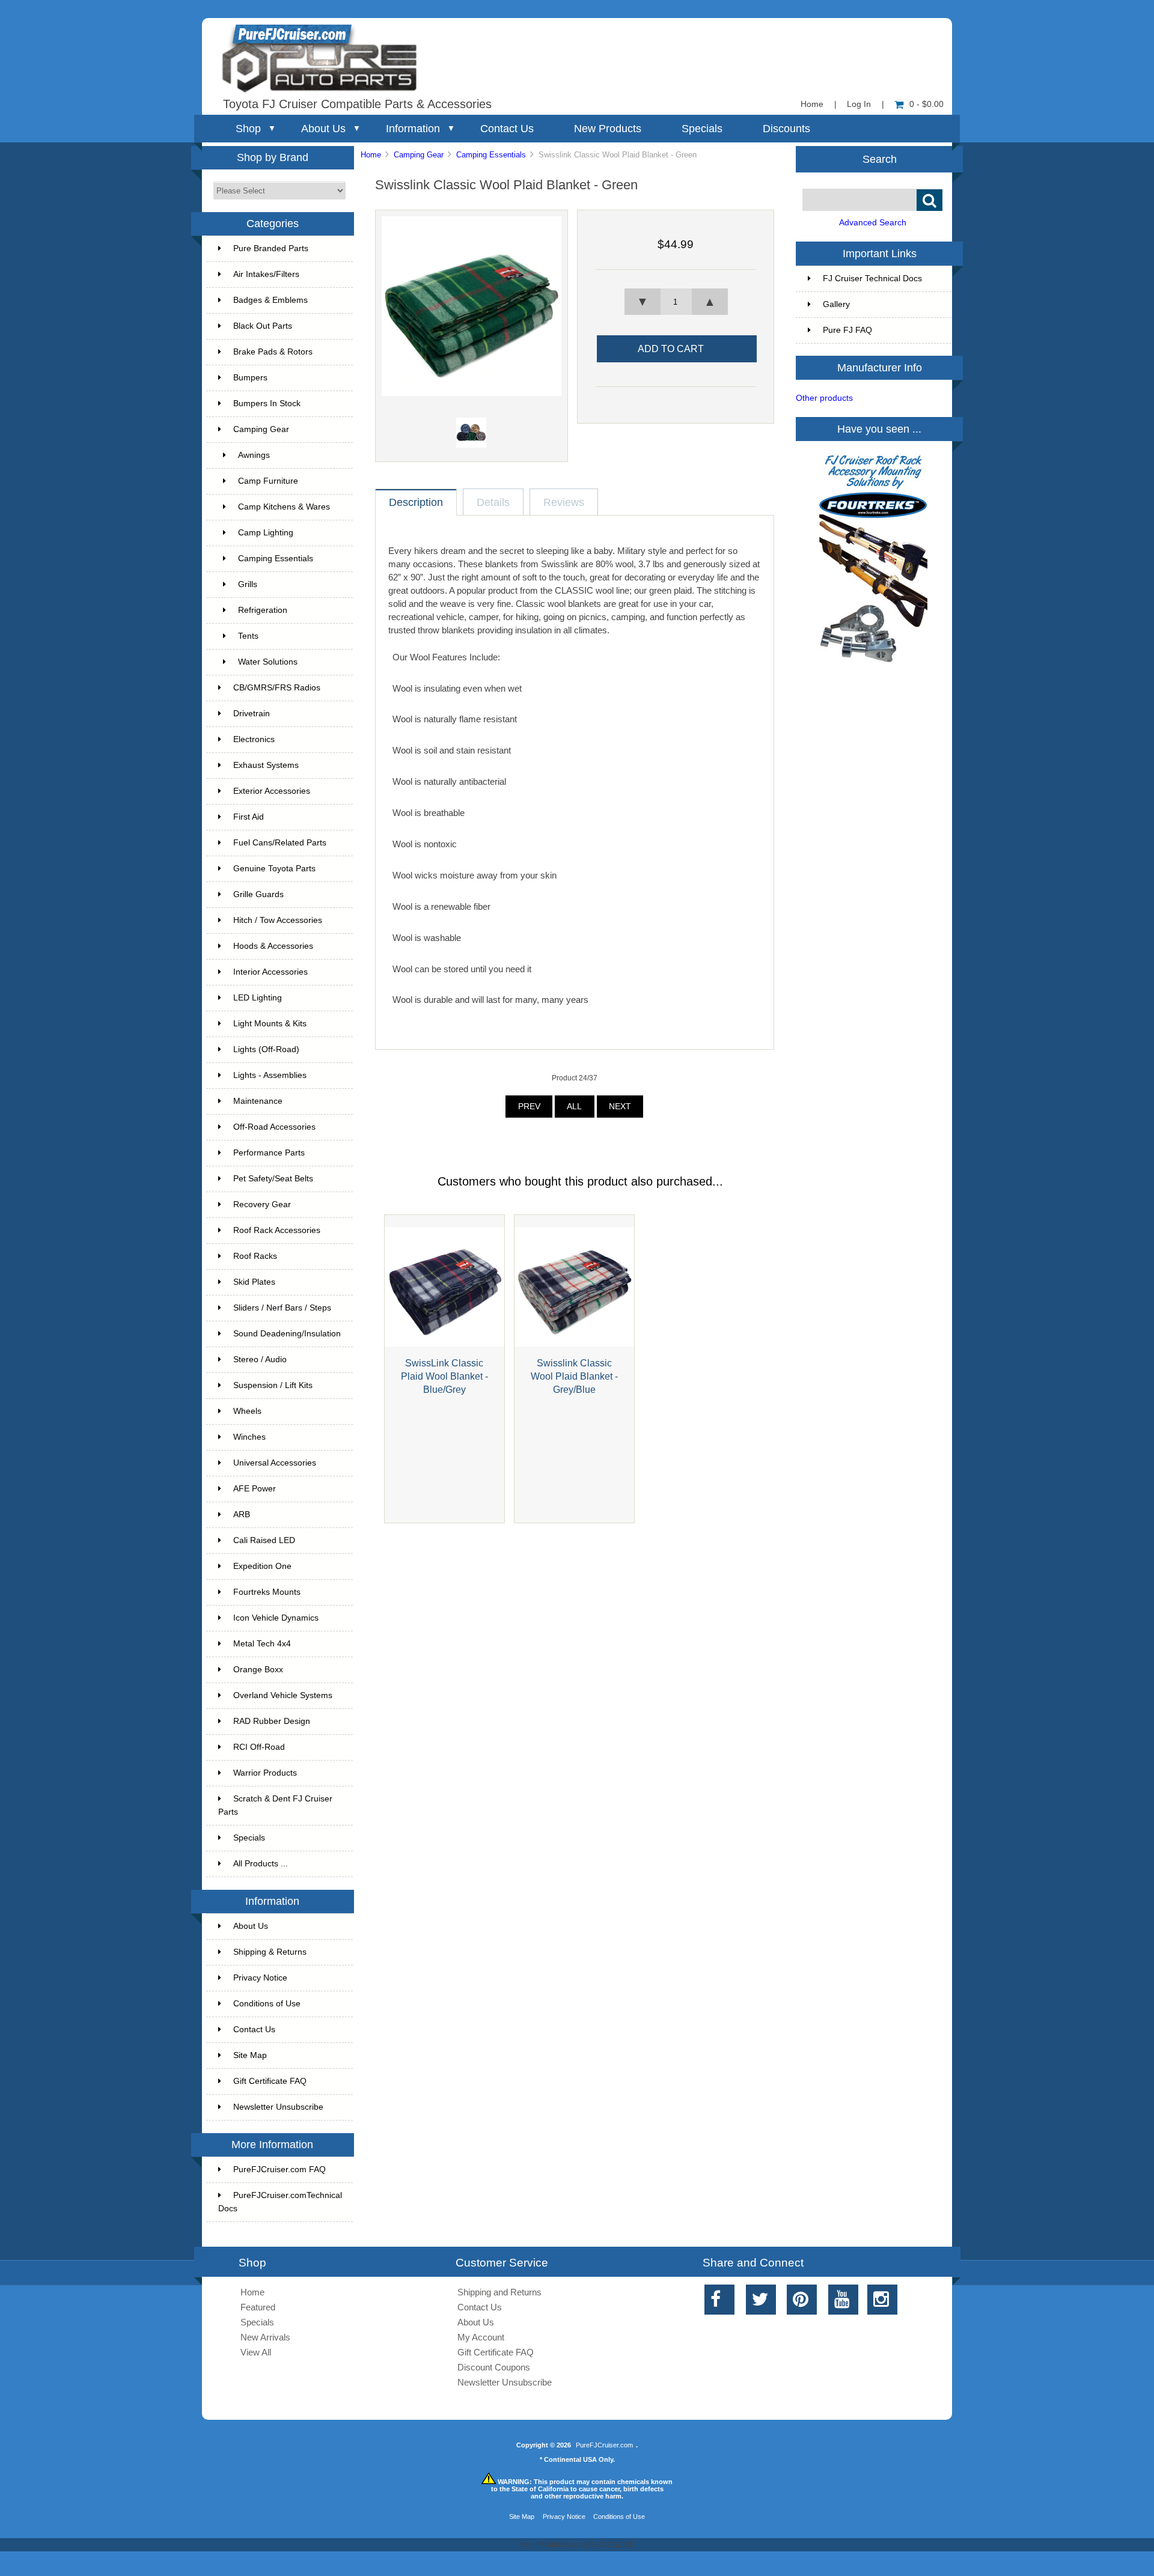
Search (880, 159)
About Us (323, 129)
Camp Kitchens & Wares (284, 507)
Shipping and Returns (499, 2292)
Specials (702, 129)
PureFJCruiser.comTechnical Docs (280, 2202)
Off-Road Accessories (274, 1127)
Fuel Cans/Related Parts (280, 843)
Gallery (836, 304)
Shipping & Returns (270, 1952)
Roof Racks (255, 1256)
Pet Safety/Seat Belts (273, 1179)
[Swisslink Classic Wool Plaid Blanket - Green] (472, 393)
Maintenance (258, 1101)
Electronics (254, 739)
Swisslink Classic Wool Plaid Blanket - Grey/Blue (574, 1376)
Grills (248, 584)
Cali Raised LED (264, 1540)
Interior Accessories (270, 972)
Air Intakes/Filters (266, 274)
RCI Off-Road (259, 1747)
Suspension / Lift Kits (273, 1385)
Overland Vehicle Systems (283, 1695)
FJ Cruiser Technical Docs (872, 279)
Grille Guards (258, 894)
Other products (824, 398)
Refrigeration (263, 610)
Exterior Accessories (272, 791)
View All (256, 2352)
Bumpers (250, 378)
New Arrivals (265, 2337)
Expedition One (262, 1566)
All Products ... (261, 1864)
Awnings (254, 455)
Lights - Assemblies (270, 1075)
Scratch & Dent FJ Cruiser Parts (275, 1805)
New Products (608, 129)
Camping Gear (419, 155)
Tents (248, 636)
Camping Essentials (491, 155)
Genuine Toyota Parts (274, 869)
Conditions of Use (267, 2004)
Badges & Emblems (270, 300)
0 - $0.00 (927, 104)
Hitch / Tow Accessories (278, 920)
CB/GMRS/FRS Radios (277, 688)
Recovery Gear (262, 1204)
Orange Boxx (258, 1670)
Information (413, 129)
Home (812, 104)
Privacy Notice (260, 1978)
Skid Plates (254, 1282)
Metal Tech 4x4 (262, 1644)
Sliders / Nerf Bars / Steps (282, 1308)
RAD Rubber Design (272, 1721)
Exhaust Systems (266, 765)
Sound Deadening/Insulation (287, 1334)
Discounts (786, 129)
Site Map (250, 2055)
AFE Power (255, 1489)
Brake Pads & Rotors (273, 352)
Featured (258, 2307)
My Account (481, 2337)
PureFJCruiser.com (604, 2445)
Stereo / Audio (260, 1360)
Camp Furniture (268, 481)
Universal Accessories (275, 1463)
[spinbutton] (676, 302)
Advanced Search (873, 223)
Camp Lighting (266, 533)
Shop (248, 129)
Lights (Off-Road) (266, 1049)
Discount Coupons (494, 2367)
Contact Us (507, 129)
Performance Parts (269, 1153)
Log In (859, 104)
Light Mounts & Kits (270, 1024)
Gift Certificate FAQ (270, 2081)
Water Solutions (268, 662)
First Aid (249, 817)
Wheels (247, 1411)
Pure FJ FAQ (847, 330)
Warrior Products (265, 1773)
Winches (249, 1437)
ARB (242, 1515)
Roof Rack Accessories (277, 1230)
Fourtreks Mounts (267, 1592)
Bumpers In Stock (267, 403)
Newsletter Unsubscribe (278, 2107)
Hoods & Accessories (273, 946)
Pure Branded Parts (271, 248)
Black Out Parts (263, 326)
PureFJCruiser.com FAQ (279, 2170)
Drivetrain (252, 714)
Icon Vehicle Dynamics (276, 1618)
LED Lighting (258, 998)
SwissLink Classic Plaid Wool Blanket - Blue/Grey (444, 1376)
